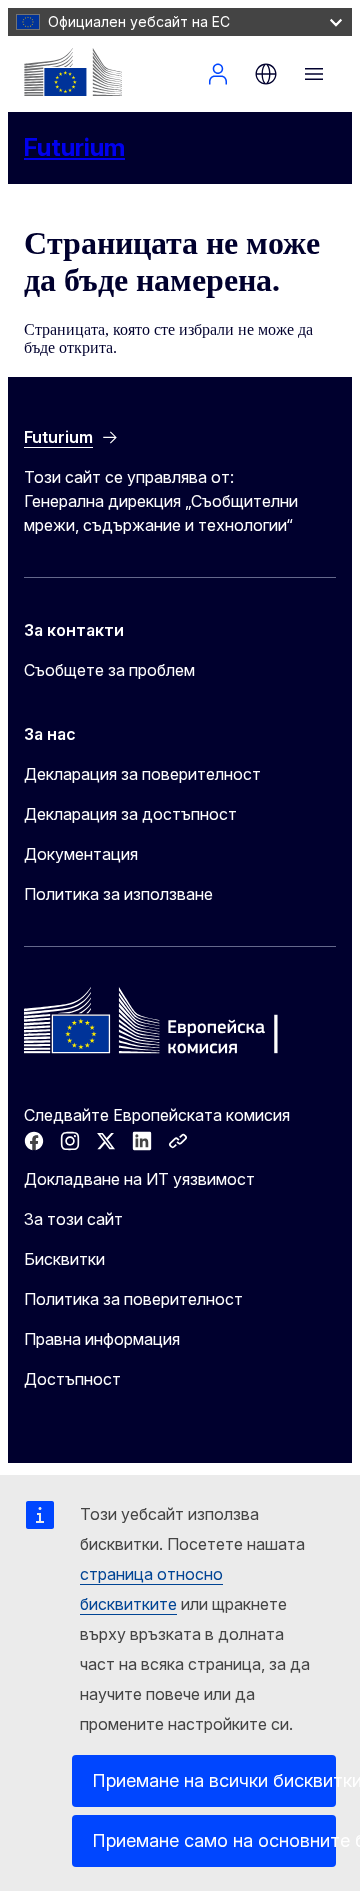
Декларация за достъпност (130, 814)
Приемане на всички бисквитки (214, 1780)
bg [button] (266, 74)
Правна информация (102, 1339)
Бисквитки (64, 1259)
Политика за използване (118, 894)
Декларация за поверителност (142, 774)
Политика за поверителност (133, 1299)
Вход (218, 74)
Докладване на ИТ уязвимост (139, 1179)
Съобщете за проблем (109, 670)
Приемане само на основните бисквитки (214, 1840)
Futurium (74, 147)
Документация (81, 854)
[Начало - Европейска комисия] (73, 72)
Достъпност (72, 1379)
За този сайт (73, 1219)
